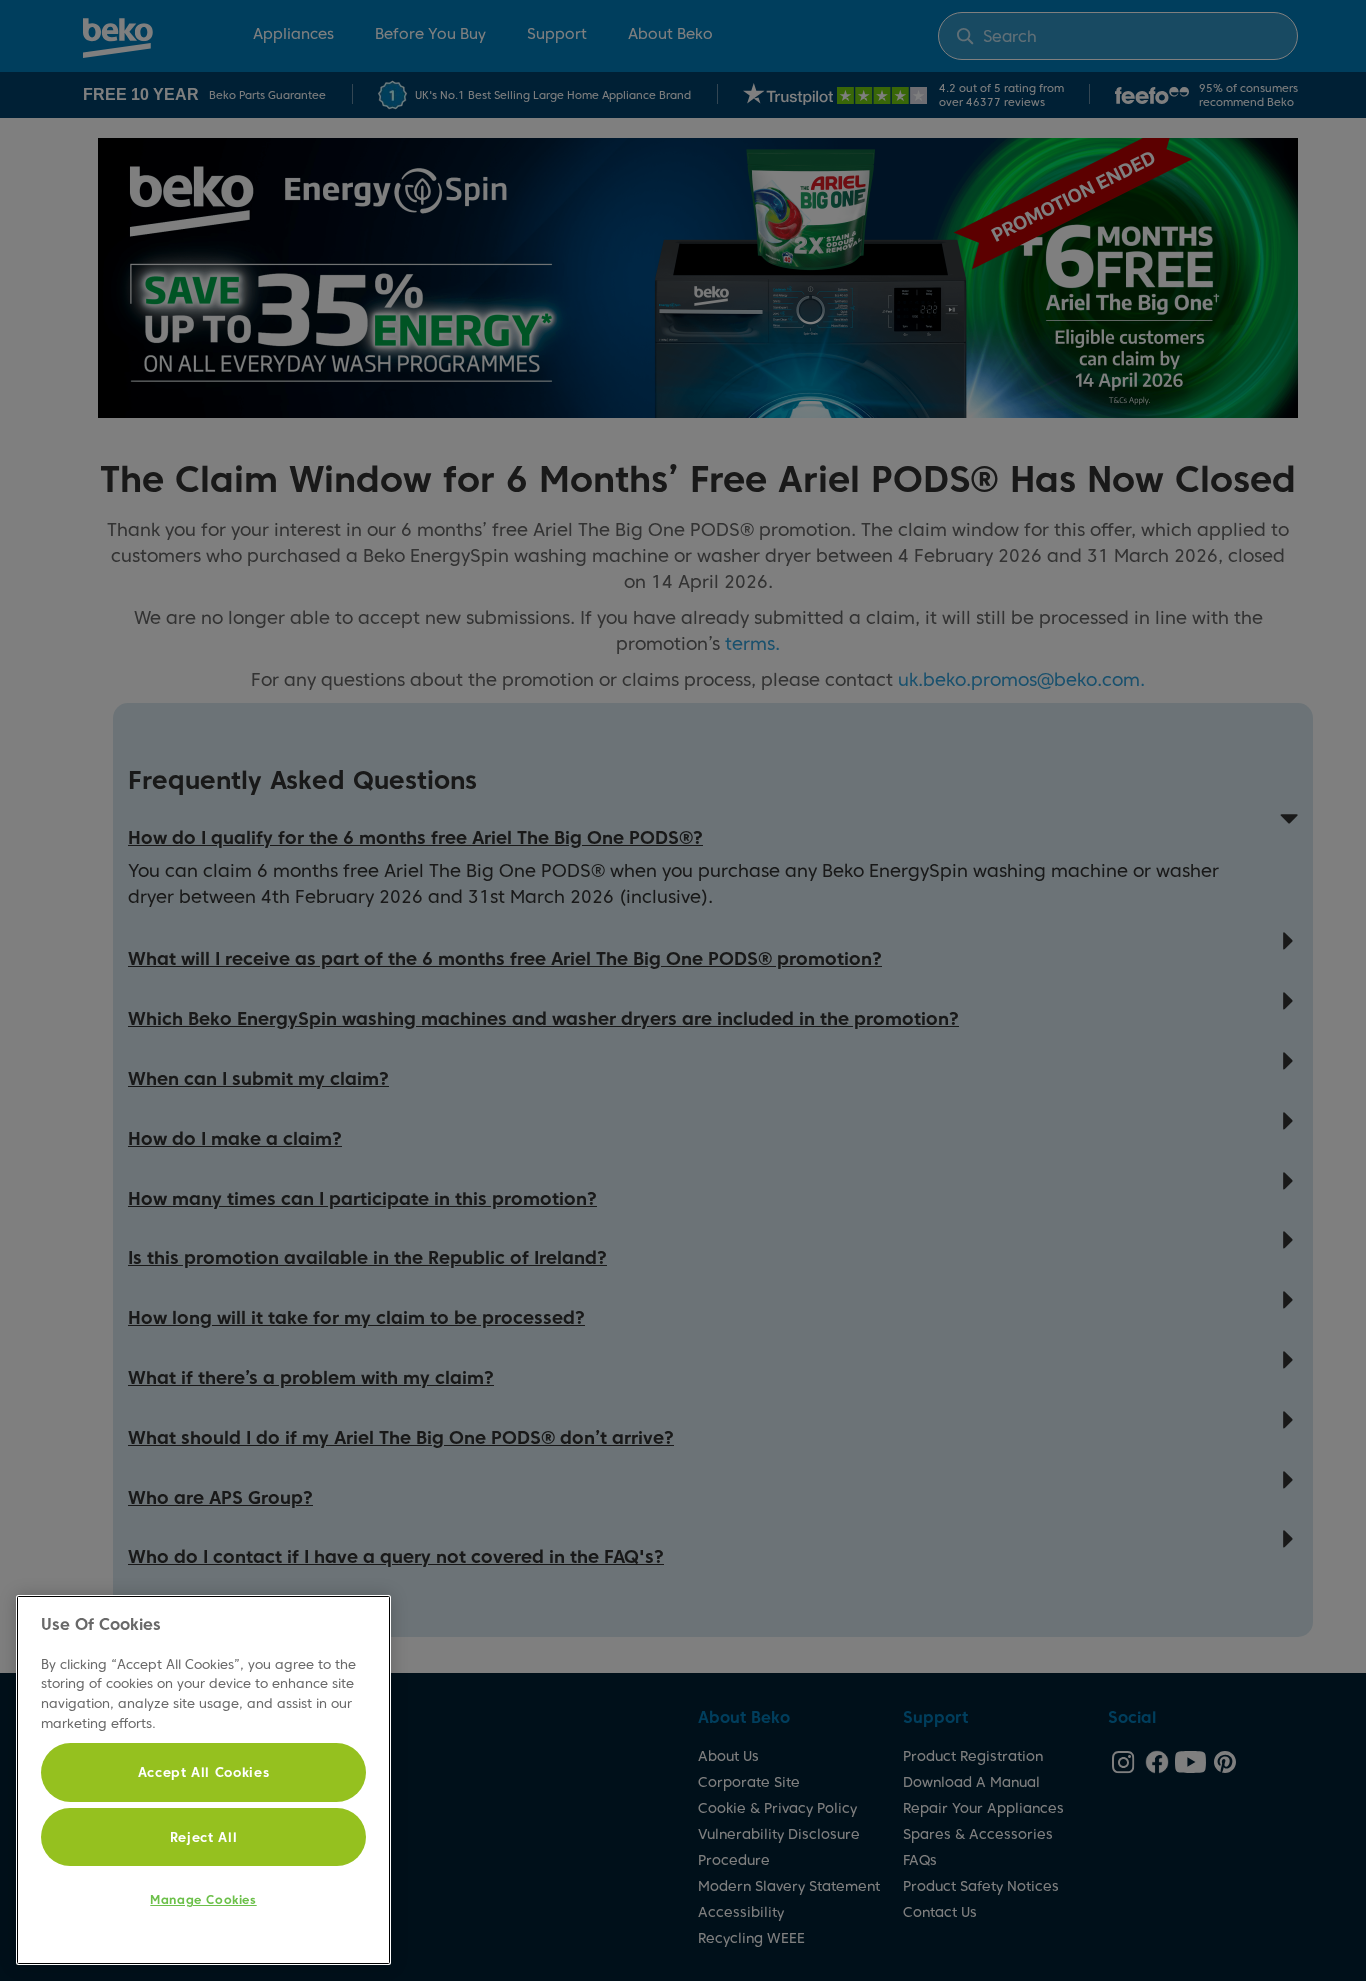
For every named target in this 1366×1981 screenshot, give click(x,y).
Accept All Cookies (204, 1772)
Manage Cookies (203, 1899)
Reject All (204, 1837)
